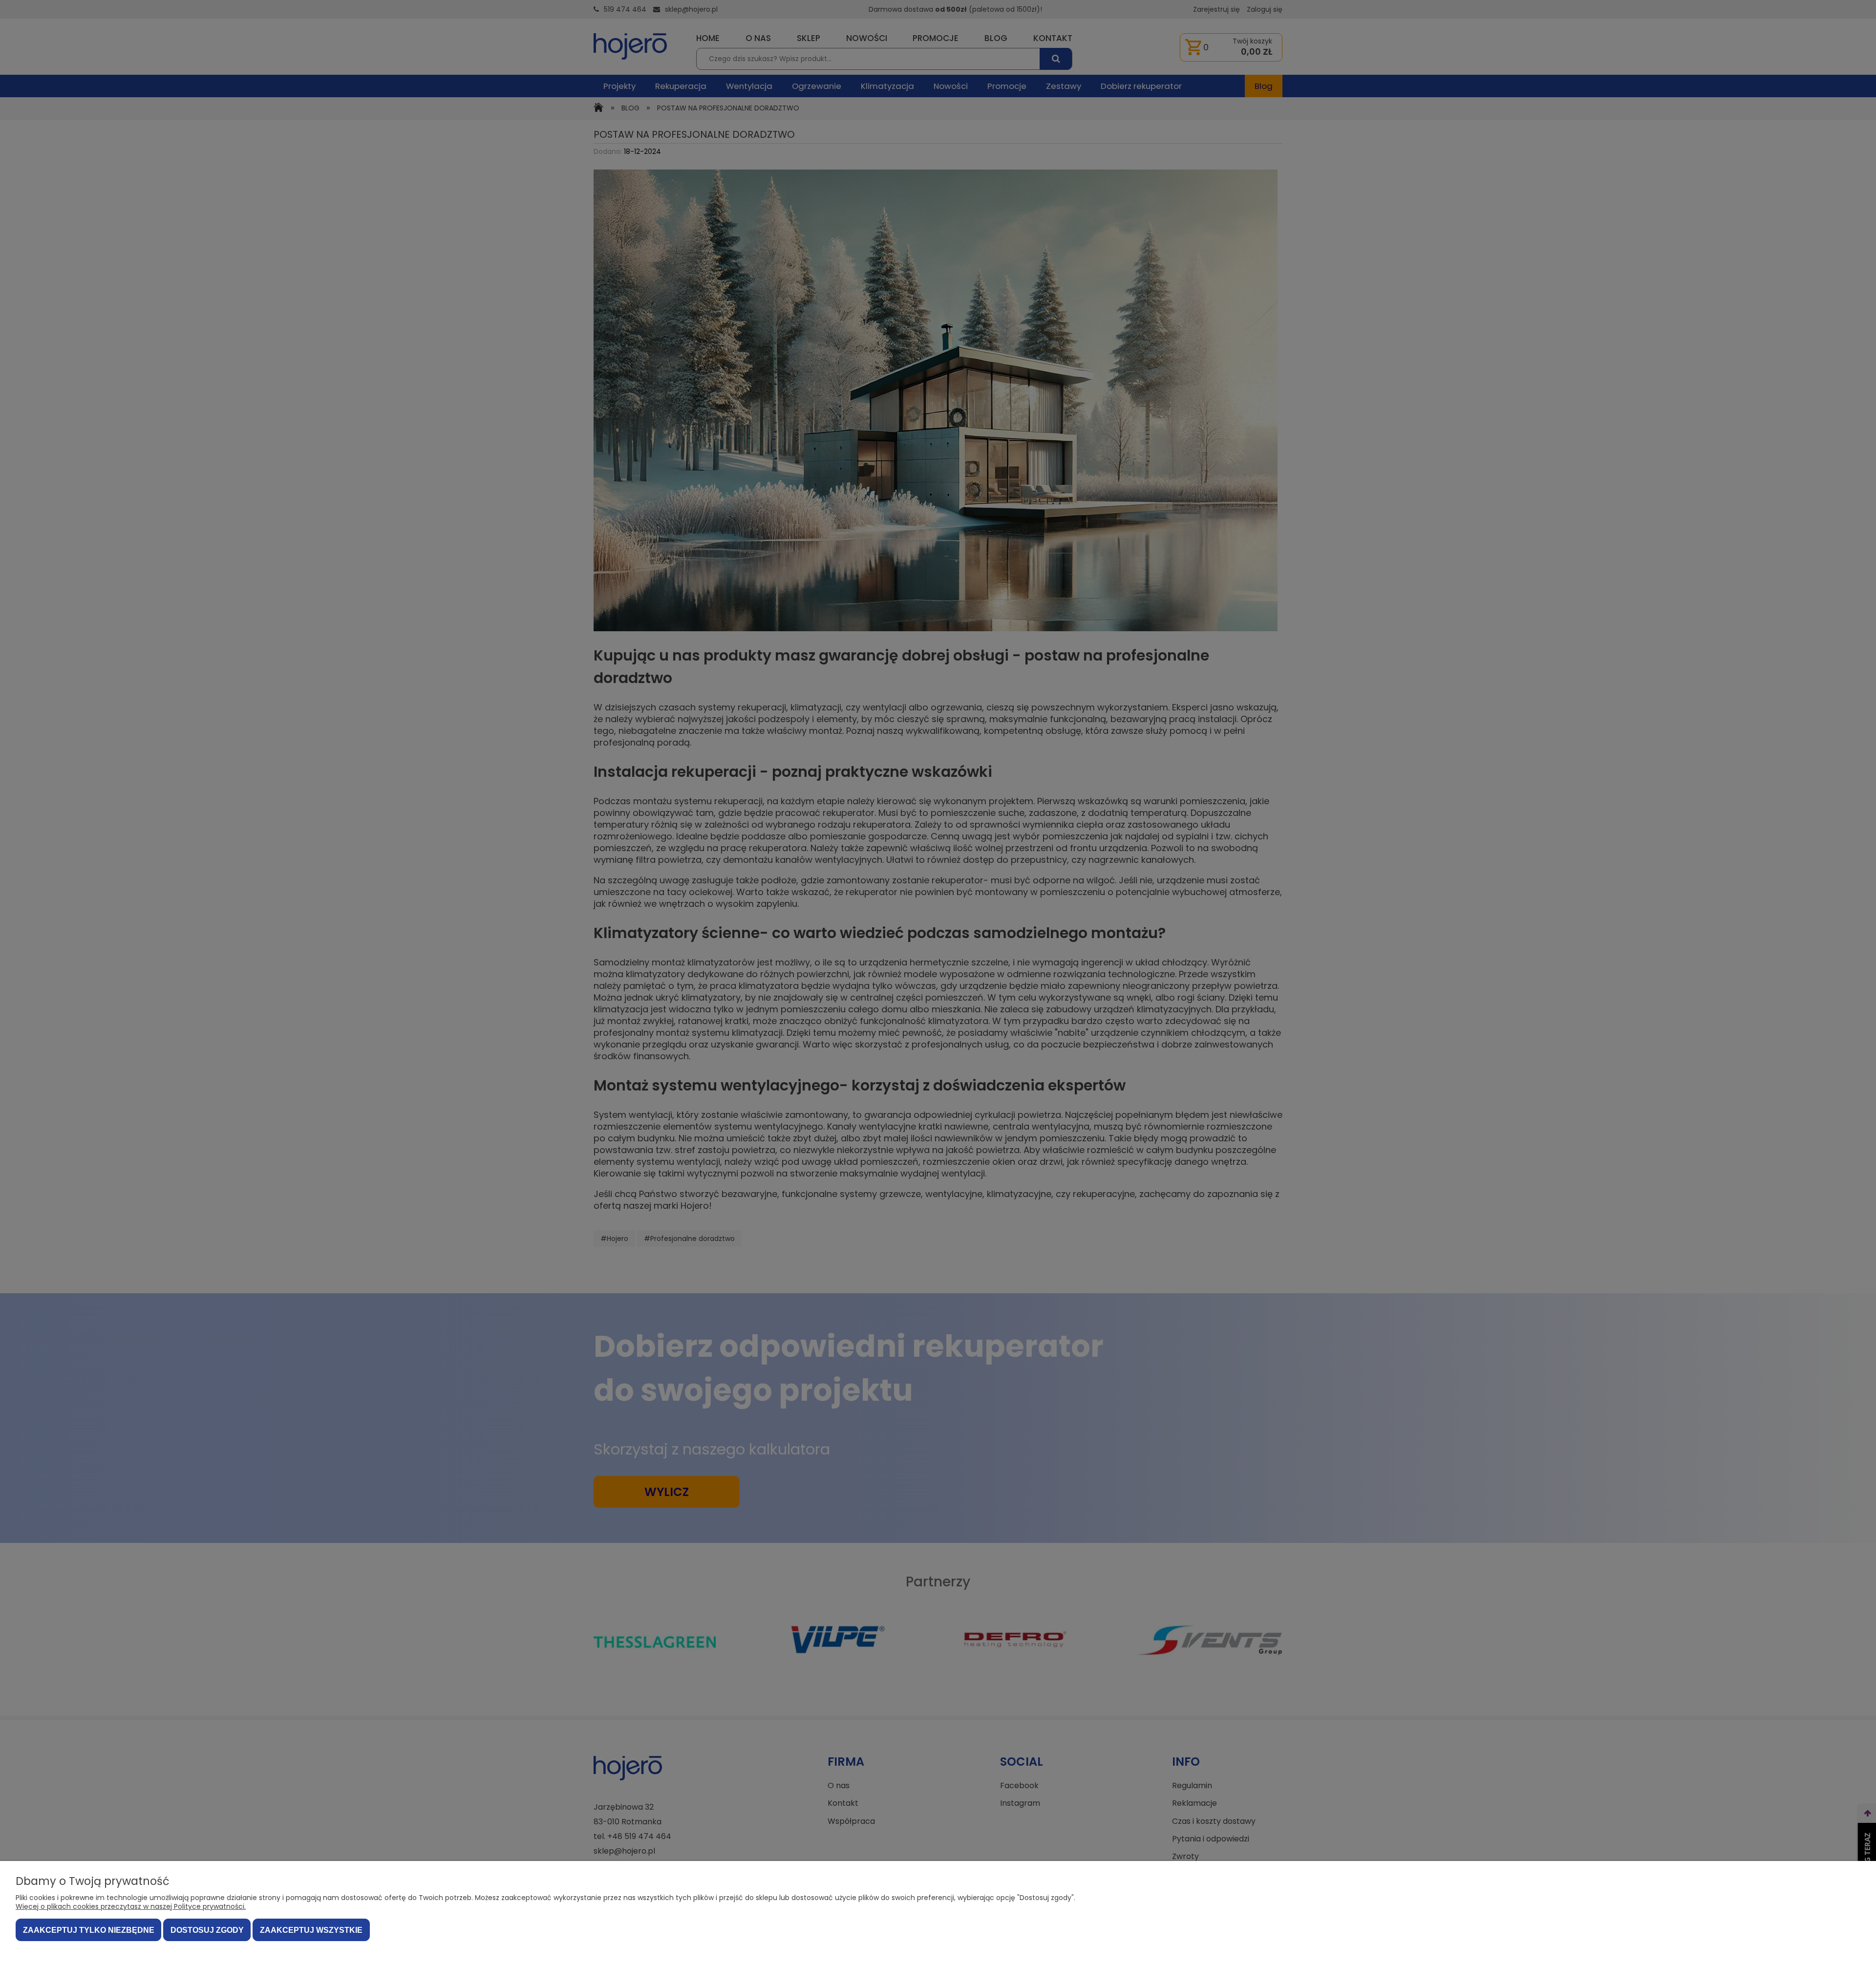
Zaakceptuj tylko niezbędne (89, 1930)
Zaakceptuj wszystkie (311, 1930)
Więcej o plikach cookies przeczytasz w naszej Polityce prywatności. (131, 1906)
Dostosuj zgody (207, 1930)
